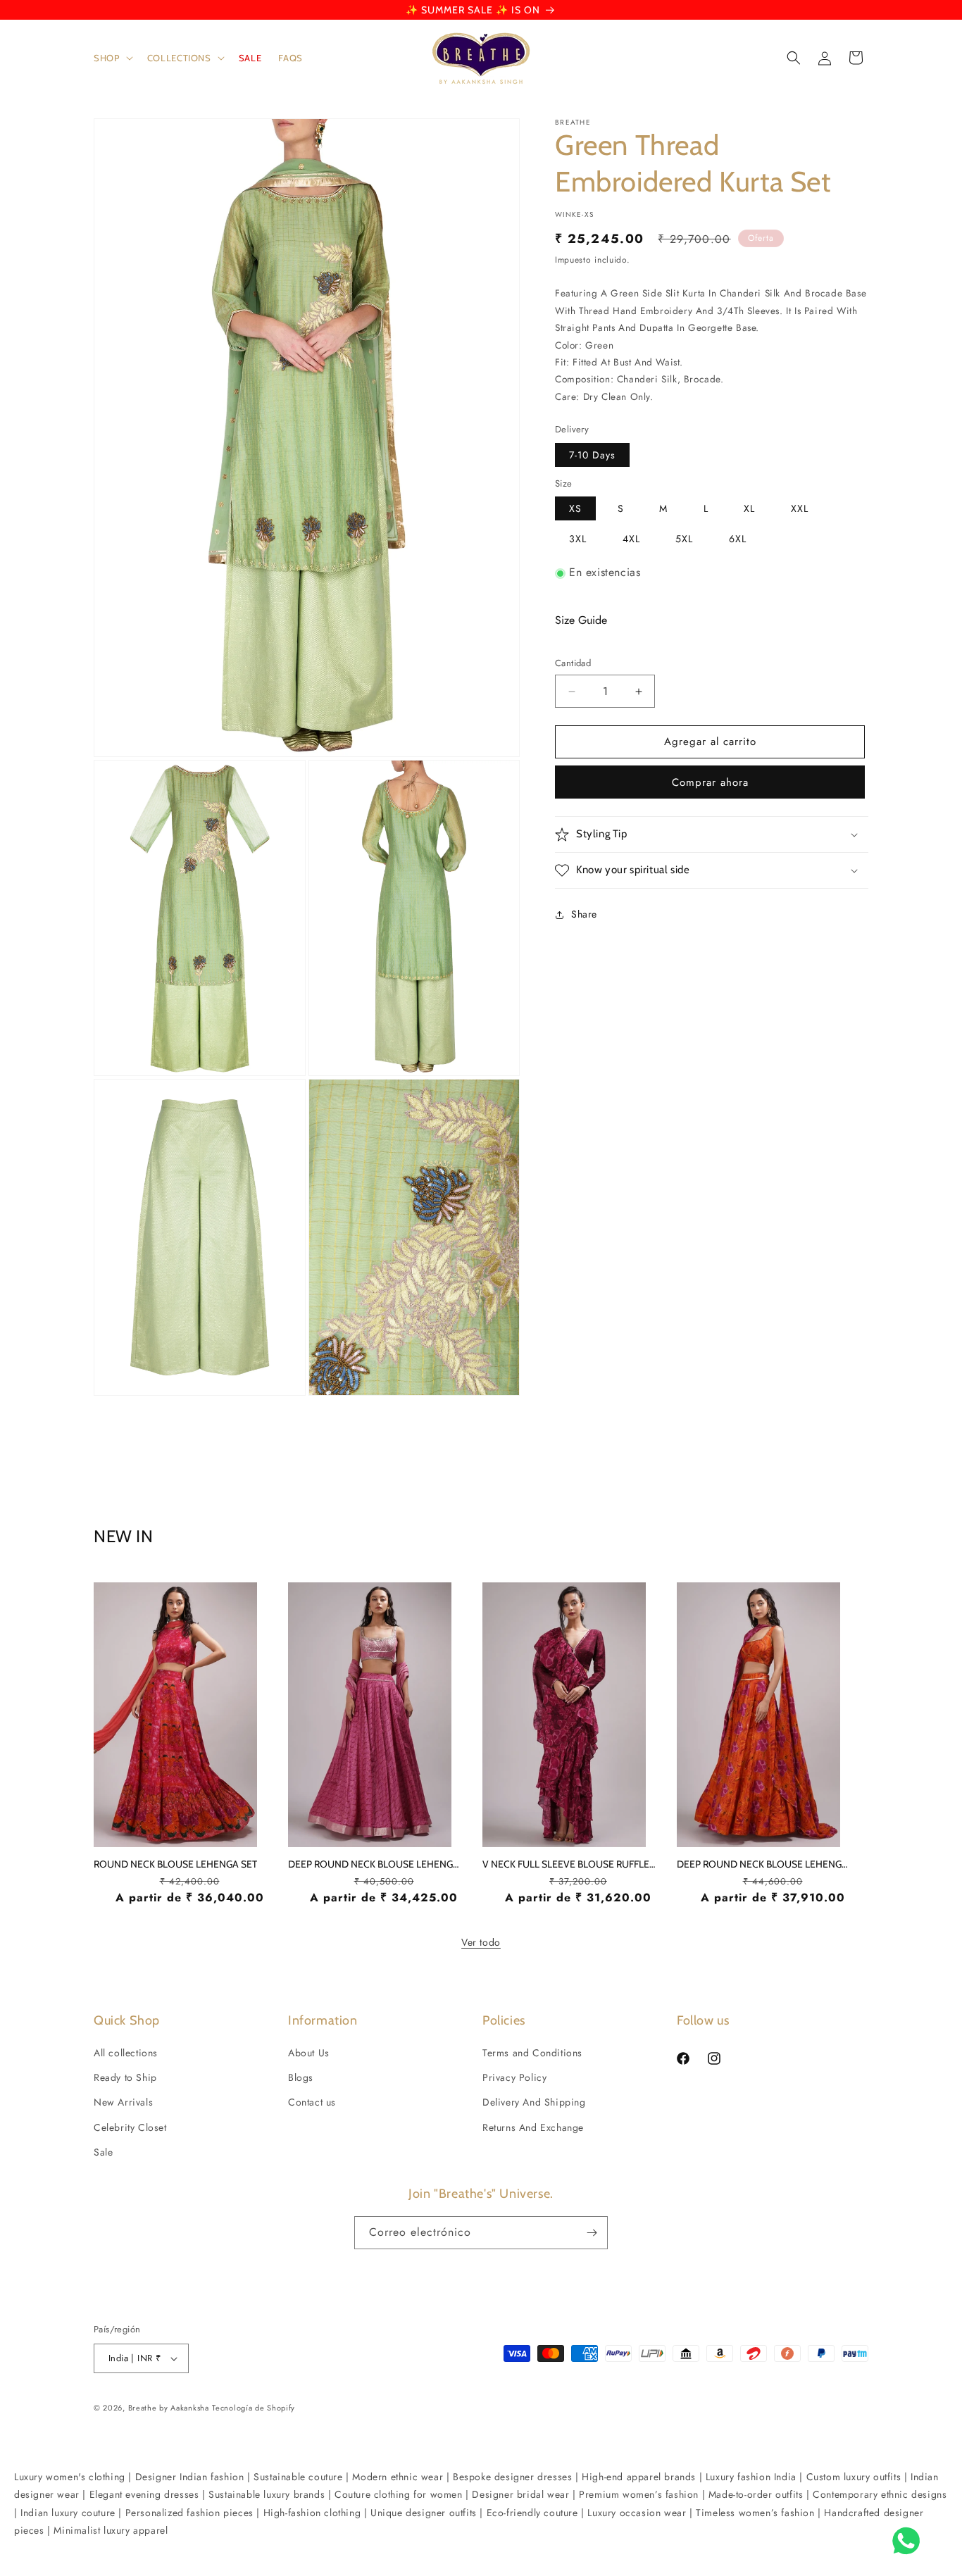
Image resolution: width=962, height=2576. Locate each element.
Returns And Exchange (533, 2127)
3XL (578, 539)
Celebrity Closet (130, 2127)
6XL (738, 539)
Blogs (301, 2077)
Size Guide (581, 620)
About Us (309, 2053)
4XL (631, 539)
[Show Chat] (910, 2541)
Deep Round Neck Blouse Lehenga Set (376, 1864)
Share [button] (584, 915)
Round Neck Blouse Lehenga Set (175, 1864)
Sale (103, 2152)
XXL (800, 509)
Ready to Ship (125, 2077)
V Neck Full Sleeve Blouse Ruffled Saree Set (570, 1864)
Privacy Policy (514, 2077)
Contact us (312, 2102)
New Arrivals (123, 2102)
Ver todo (481, 1942)
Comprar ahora (710, 782)
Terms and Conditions (532, 2053)
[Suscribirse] (592, 2233)
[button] (112, 58)
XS (575, 509)
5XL (684, 539)
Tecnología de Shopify (254, 2408)
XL (749, 509)
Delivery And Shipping (534, 2102)
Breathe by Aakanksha (169, 2408)
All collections (126, 2053)
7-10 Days (592, 455)
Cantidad (573, 664)
